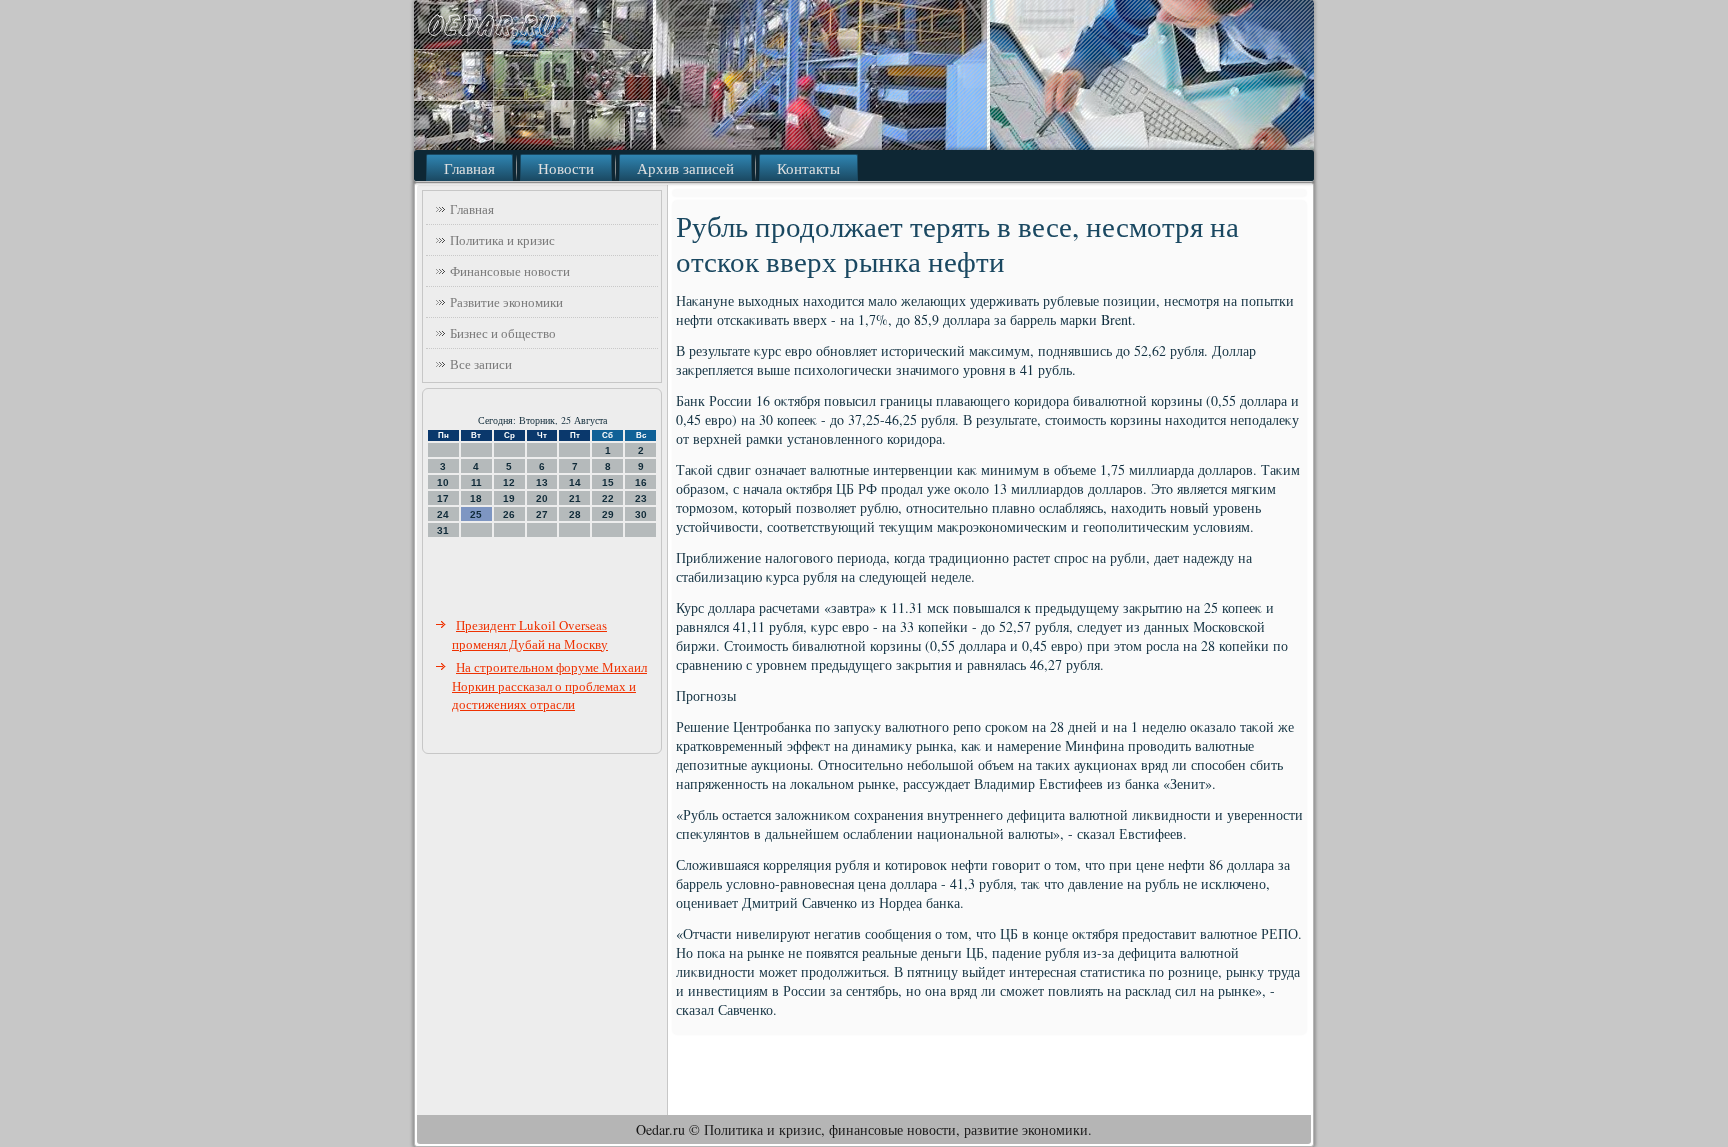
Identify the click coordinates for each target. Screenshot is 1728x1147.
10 (443, 482)
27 (542, 514)
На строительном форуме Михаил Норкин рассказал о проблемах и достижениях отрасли (549, 685)
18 (476, 498)
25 (476, 514)
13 (542, 482)
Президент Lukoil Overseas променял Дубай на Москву (530, 634)
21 (575, 498)
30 (641, 514)
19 (509, 498)
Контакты (808, 168)
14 (575, 482)
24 (443, 514)
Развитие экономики (506, 302)
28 (575, 514)
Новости (566, 168)
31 (443, 530)
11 (476, 482)
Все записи (481, 364)
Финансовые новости (510, 271)
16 (641, 482)
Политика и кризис (502, 240)
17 (443, 498)
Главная (469, 168)
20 (542, 498)
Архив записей (685, 168)
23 (641, 498)
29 (608, 514)
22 (608, 498)
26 (509, 514)
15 (608, 482)
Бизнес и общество (503, 333)
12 (509, 482)
